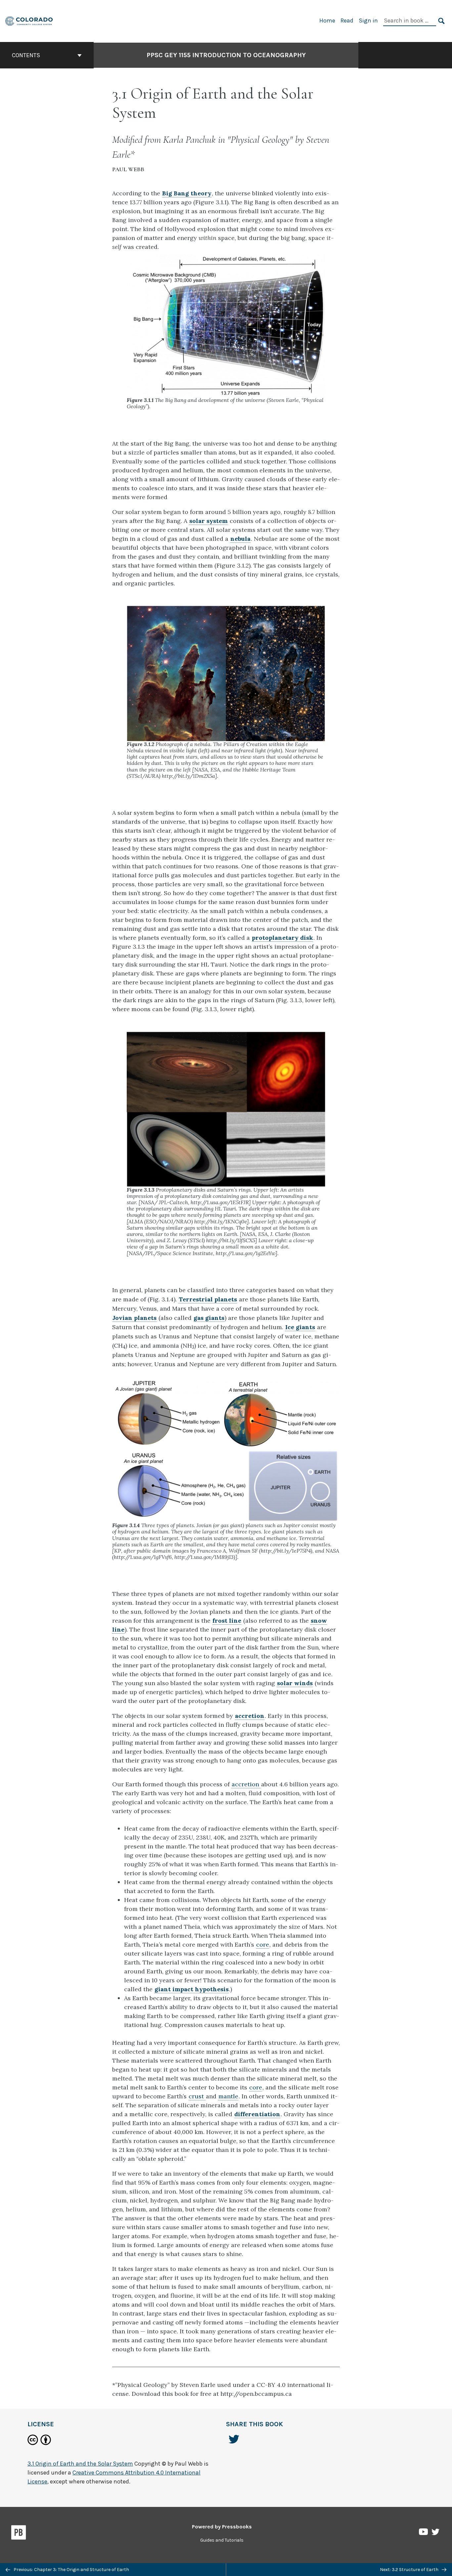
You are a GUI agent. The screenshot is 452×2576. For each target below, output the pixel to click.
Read (347, 20)
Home (327, 20)
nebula (240, 539)
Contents (26, 55)
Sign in (368, 20)
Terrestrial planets (208, 1299)
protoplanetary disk (282, 938)
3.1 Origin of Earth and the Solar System (80, 2464)
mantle (228, 2096)
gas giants (209, 1318)
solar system (208, 521)
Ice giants (300, 1327)
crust (197, 2096)
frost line (227, 1621)
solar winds (295, 1683)
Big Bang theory (187, 193)
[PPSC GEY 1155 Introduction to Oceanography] (29, 20)
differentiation (257, 2114)
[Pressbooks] (19, 2534)
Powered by (222, 2527)
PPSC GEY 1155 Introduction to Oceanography (226, 55)
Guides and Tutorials (222, 2540)
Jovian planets (135, 1318)
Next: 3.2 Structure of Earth (410, 2570)
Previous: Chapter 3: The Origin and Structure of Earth (71, 2570)
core (263, 1944)
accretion (250, 1716)
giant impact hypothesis (192, 1989)
